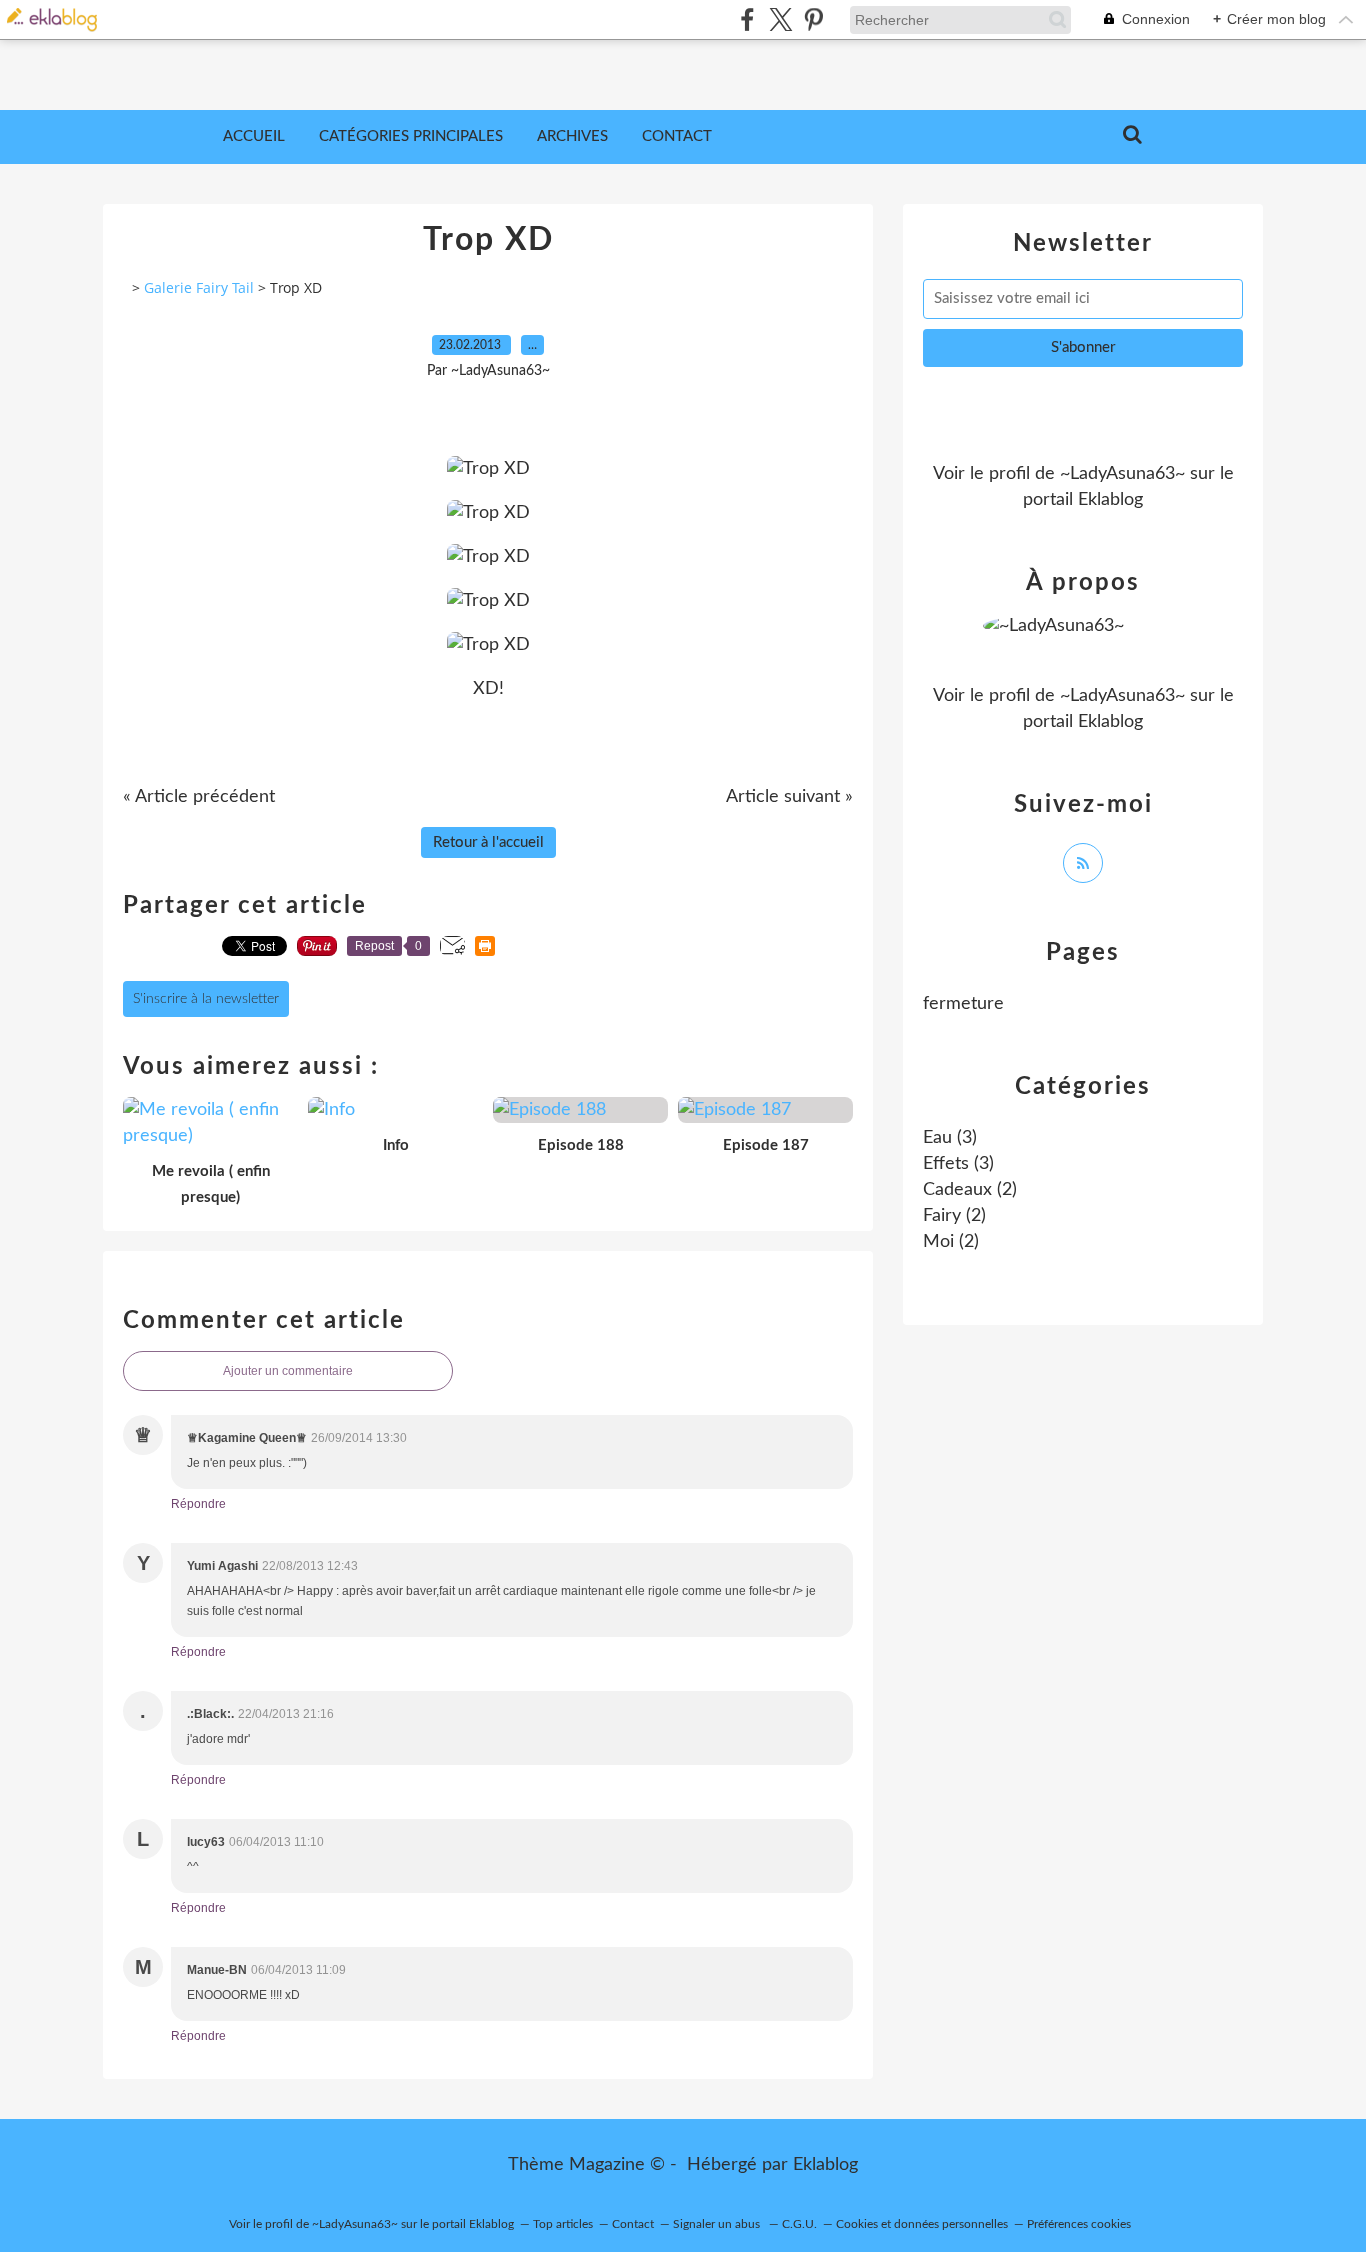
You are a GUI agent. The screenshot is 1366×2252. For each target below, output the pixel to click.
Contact (677, 136)
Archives (572, 136)
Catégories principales (411, 136)
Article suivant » (789, 797)
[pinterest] (813, 19)
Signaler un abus (718, 2224)
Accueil (254, 136)
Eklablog (825, 2165)
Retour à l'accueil (488, 842)
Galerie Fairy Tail (199, 287)
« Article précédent (199, 797)
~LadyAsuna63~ (1122, 474)
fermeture (963, 1004)
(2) (970, 1190)
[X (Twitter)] (780, 19)
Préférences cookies (1079, 2224)
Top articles (563, 2224)
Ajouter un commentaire (288, 1371)
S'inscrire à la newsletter (206, 999)
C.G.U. (799, 2224)
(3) (950, 1138)
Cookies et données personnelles (922, 2224)
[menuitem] (254, 137)
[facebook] (747, 19)
